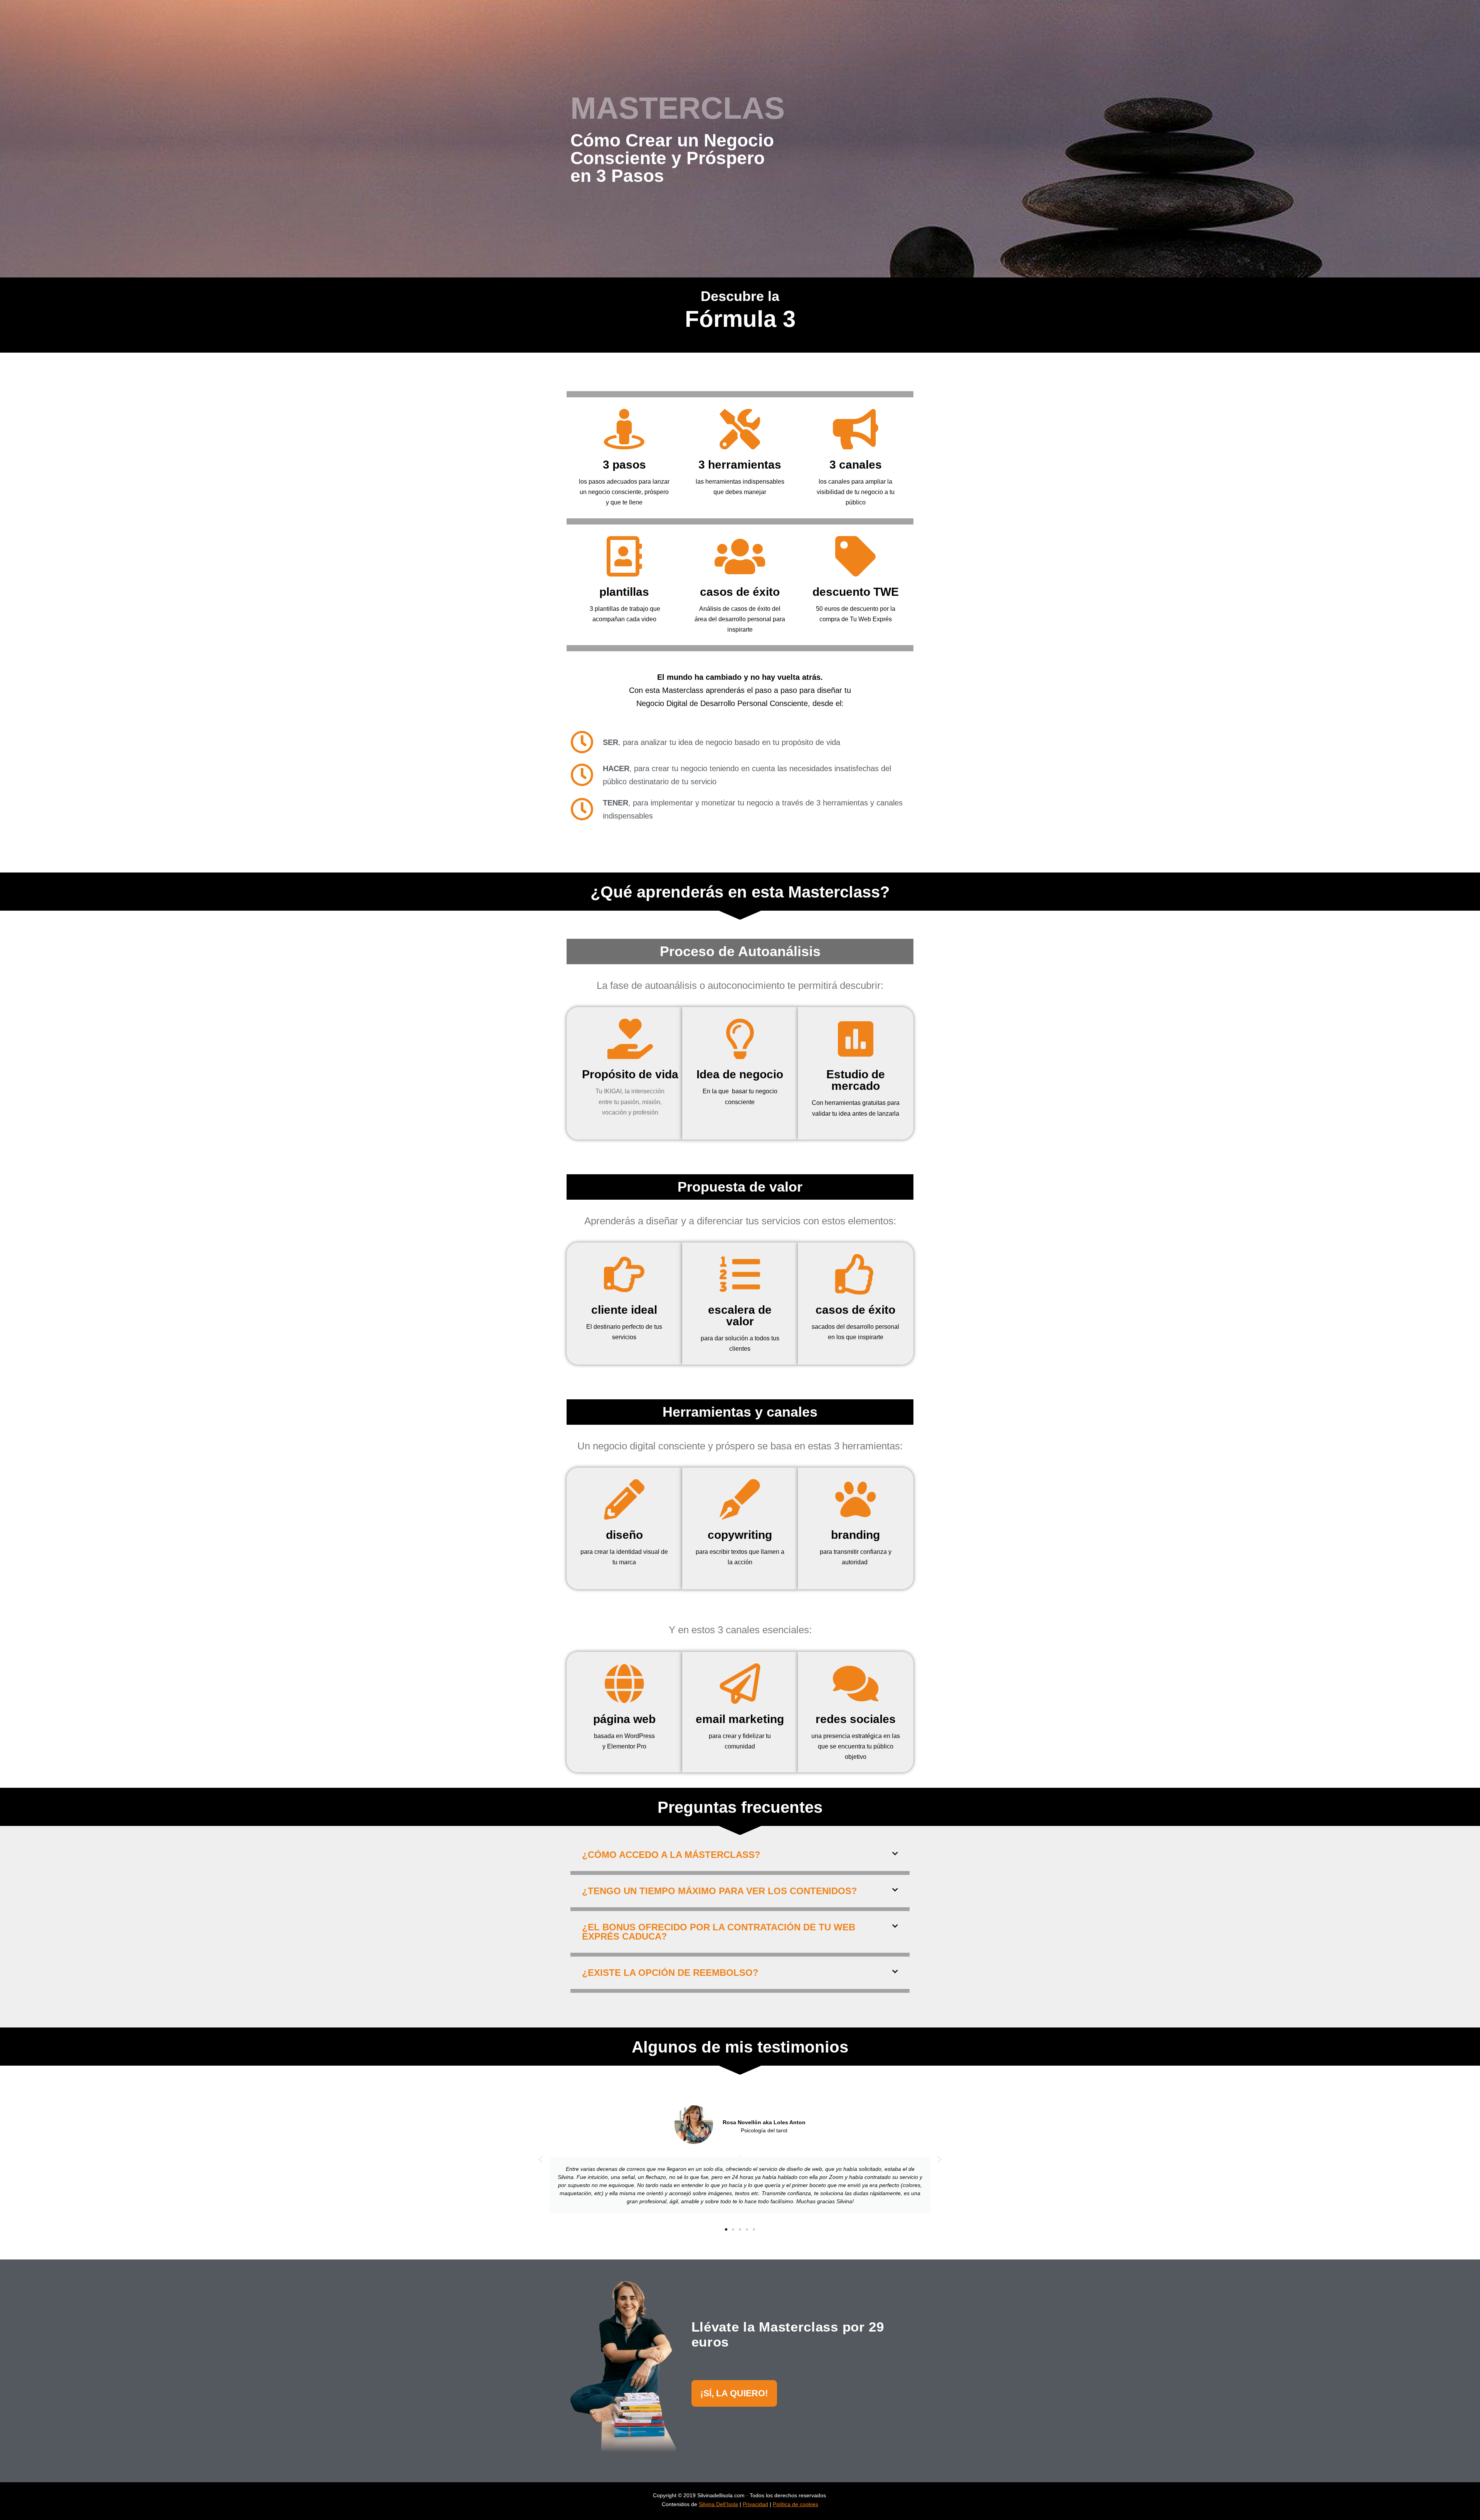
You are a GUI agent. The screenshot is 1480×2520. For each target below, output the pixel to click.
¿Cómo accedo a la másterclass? (671, 1855)
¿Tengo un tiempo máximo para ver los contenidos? (720, 1891)
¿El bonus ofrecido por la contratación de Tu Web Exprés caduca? (719, 1932)
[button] (740, 1857)
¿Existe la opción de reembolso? (670, 1973)
